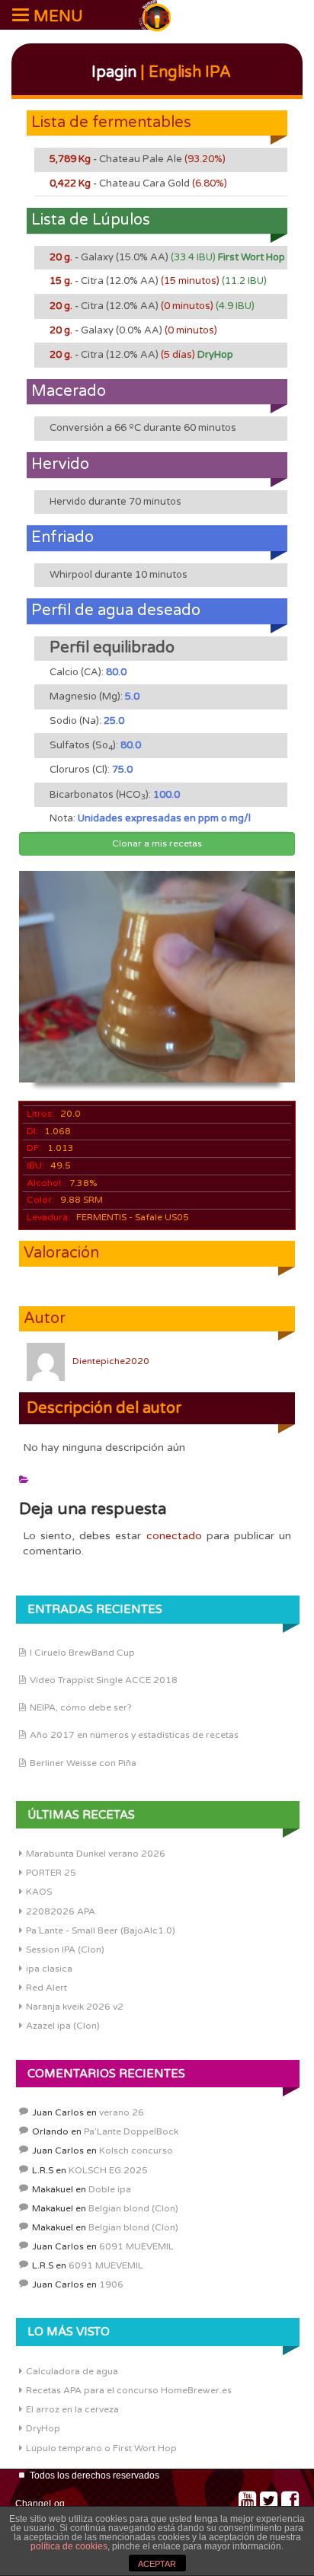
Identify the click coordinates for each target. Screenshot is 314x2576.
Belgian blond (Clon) (133, 2208)
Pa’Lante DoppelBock (131, 2131)
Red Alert (46, 1988)
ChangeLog (40, 2504)
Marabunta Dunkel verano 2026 (96, 1854)
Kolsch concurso (136, 2150)
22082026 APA (61, 1911)
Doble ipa (110, 2189)
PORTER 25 (51, 1873)
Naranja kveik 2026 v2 (75, 2007)
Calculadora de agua (72, 2371)
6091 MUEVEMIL (136, 2246)
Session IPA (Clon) (65, 1950)
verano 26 (122, 2112)
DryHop (43, 2428)
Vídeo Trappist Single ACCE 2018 (104, 1680)
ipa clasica (49, 1969)
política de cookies (69, 2546)
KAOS (39, 1892)
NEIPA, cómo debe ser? (81, 1707)
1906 (111, 2284)
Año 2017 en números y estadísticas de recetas (134, 1735)
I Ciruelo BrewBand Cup (82, 1653)
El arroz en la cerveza (72, 2409)
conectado (174, 1536)
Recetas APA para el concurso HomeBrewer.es (129, 2390)
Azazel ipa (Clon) (63, 2026)
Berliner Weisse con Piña (83, 1763)
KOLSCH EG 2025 (108, 2170)
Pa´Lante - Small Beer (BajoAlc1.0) (101, 1930)
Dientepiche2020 (111, 1361)
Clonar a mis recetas (157, 843)
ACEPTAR (157, 2564)
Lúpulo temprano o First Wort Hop (101, 2448)
